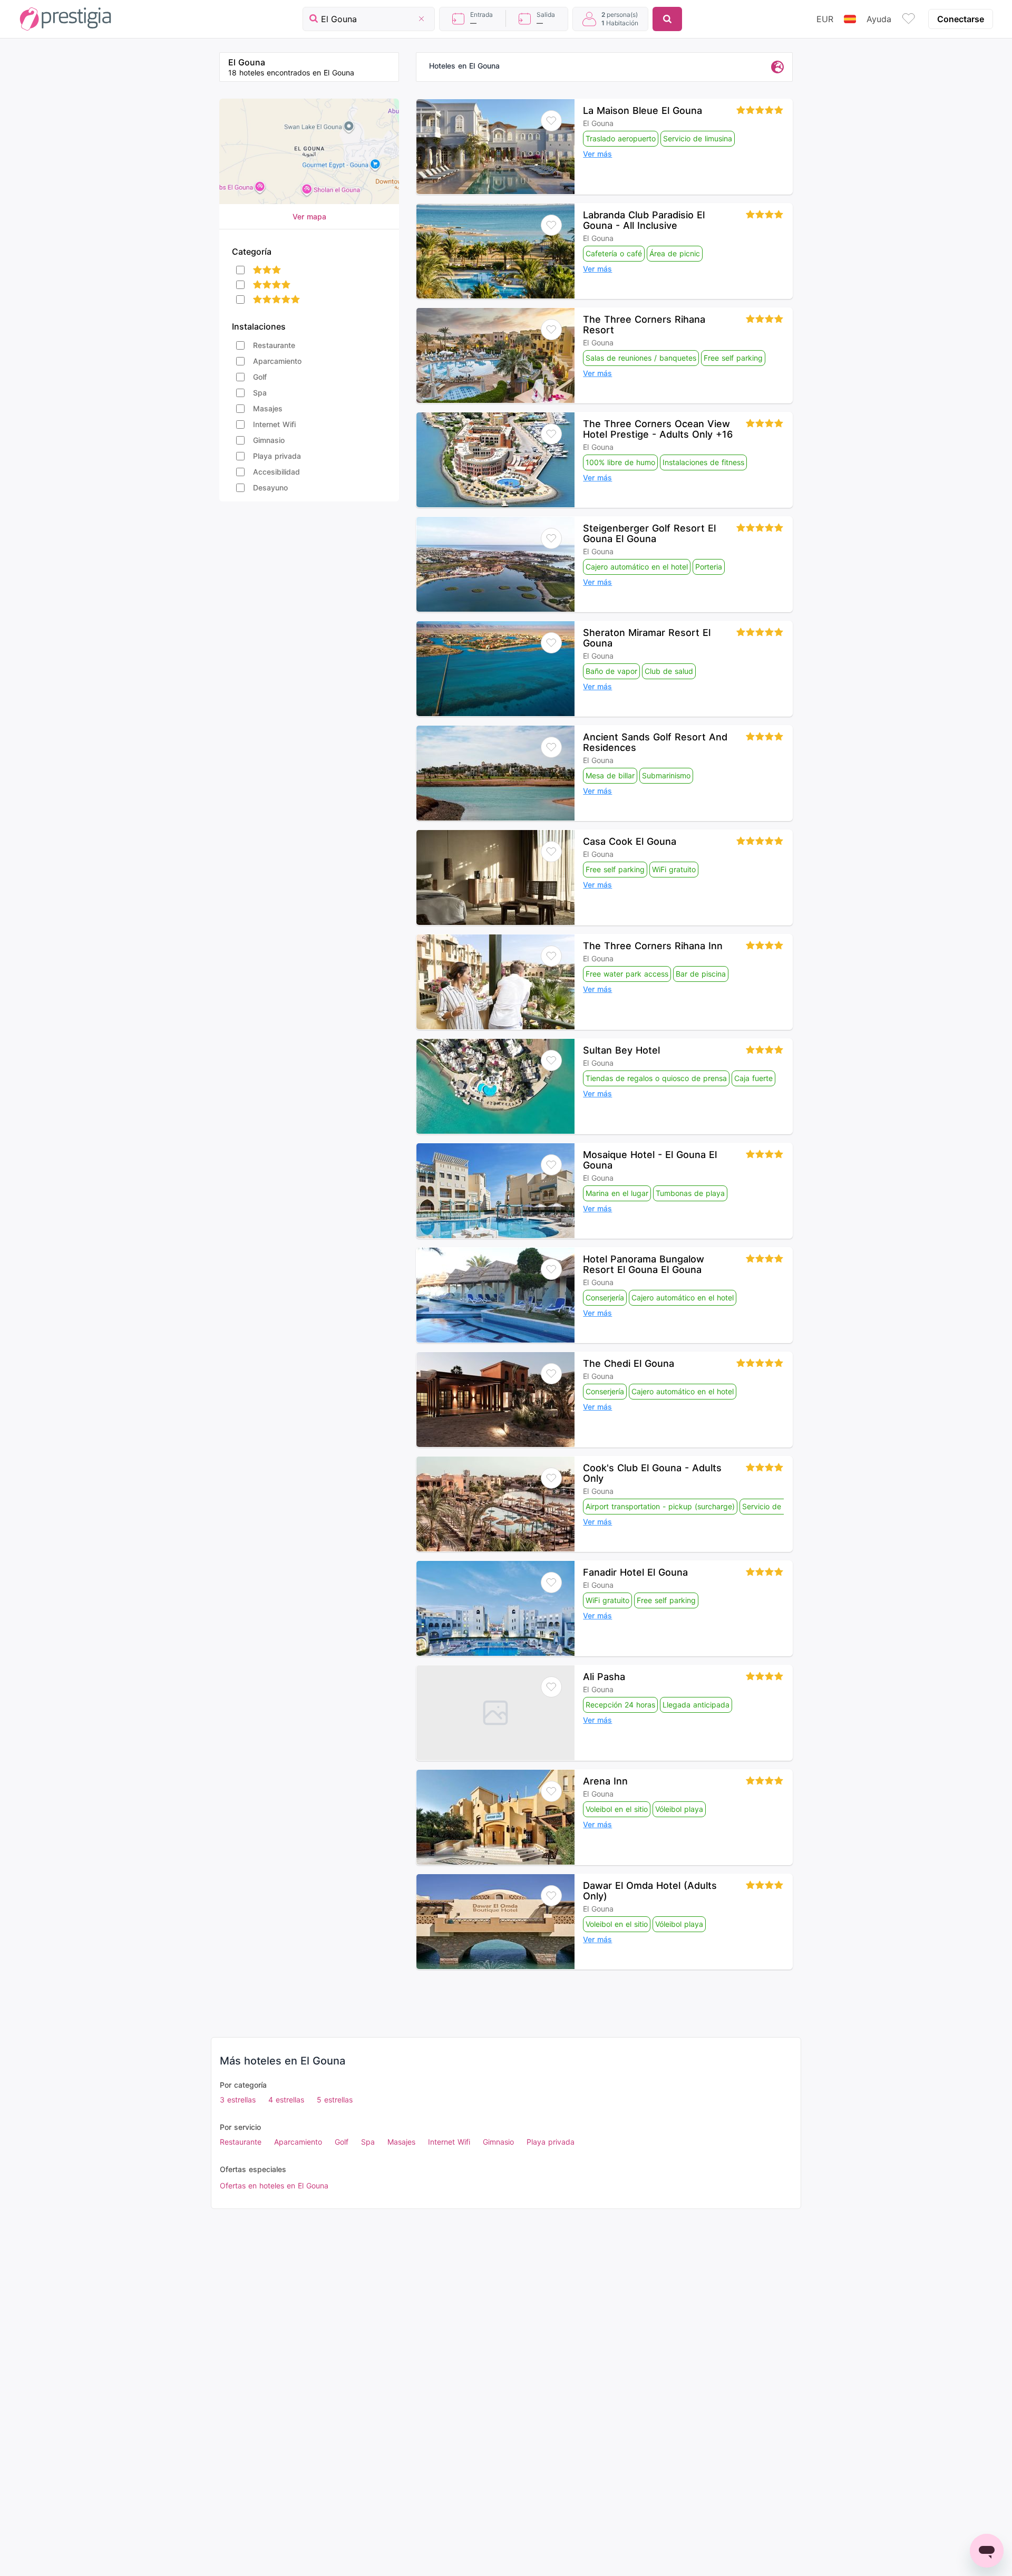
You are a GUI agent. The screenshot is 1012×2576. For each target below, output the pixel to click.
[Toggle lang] (850, 19)
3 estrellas (238, 2100)
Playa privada (277, 456)
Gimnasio (269, 440)
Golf (260, 377)
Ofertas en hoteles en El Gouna (274, 2186)
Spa (260, 393)
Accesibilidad (276, 472)
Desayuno (270, 488)
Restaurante (274, 345)
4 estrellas (286, 2100)
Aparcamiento (277, 361)
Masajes (268, 408)
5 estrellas (335, 2100)
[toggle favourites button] (909, 19)
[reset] (421, 19)
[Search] (667, 19)
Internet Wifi (274, 424)
